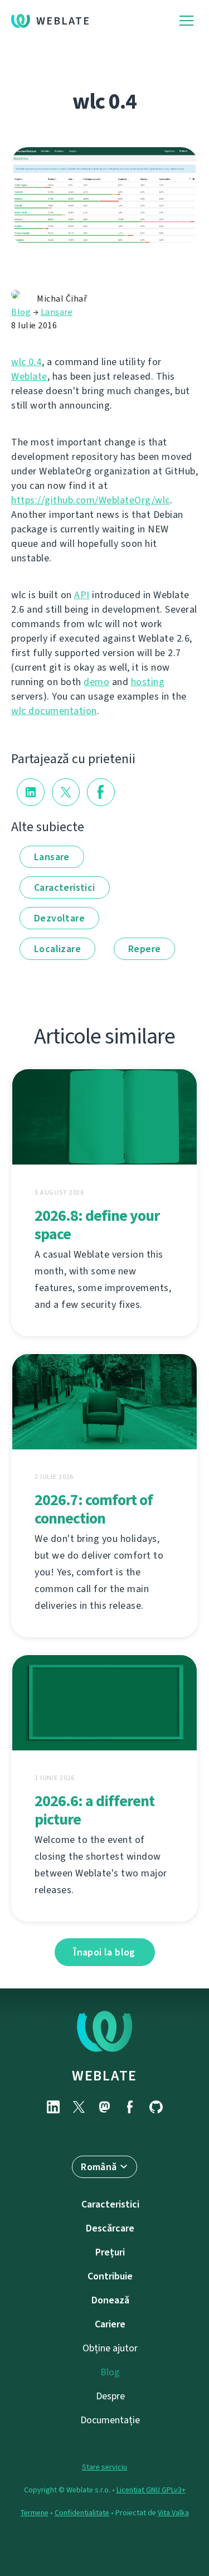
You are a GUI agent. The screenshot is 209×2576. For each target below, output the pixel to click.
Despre (110, 2396)
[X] (79, 2107)
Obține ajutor (110, 2348)
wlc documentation (54, 711)
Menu (186, 21)
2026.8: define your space (97, 1225)
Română (99, 2167)
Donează (110, 2300)
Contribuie (110, 2276)
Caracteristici (65, 887)
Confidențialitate (82, 2513)
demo (96, 682)
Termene (35, 2513)
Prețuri (110, 2252)
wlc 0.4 (26, 362)
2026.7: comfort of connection (94, 1509)
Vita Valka (173, 2513)
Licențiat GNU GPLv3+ (151, 2490)
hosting (148, 682)
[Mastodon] (105, 2107)
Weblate (63, 21)
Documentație (110, 2420)
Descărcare (110, 2228)
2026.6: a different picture (94, 1810)
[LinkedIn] (54, 2107)
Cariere (110, 2324)
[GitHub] (156, 2107)
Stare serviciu (104, 2467)
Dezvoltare (59, 918)
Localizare (57, 949)
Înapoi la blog (104, 1952)
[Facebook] (130, 2107)
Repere (144, 949)
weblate (104, 2075)
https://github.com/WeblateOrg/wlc (91, 500)
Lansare (57, 312)
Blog (21, 312)
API (82, 595)
